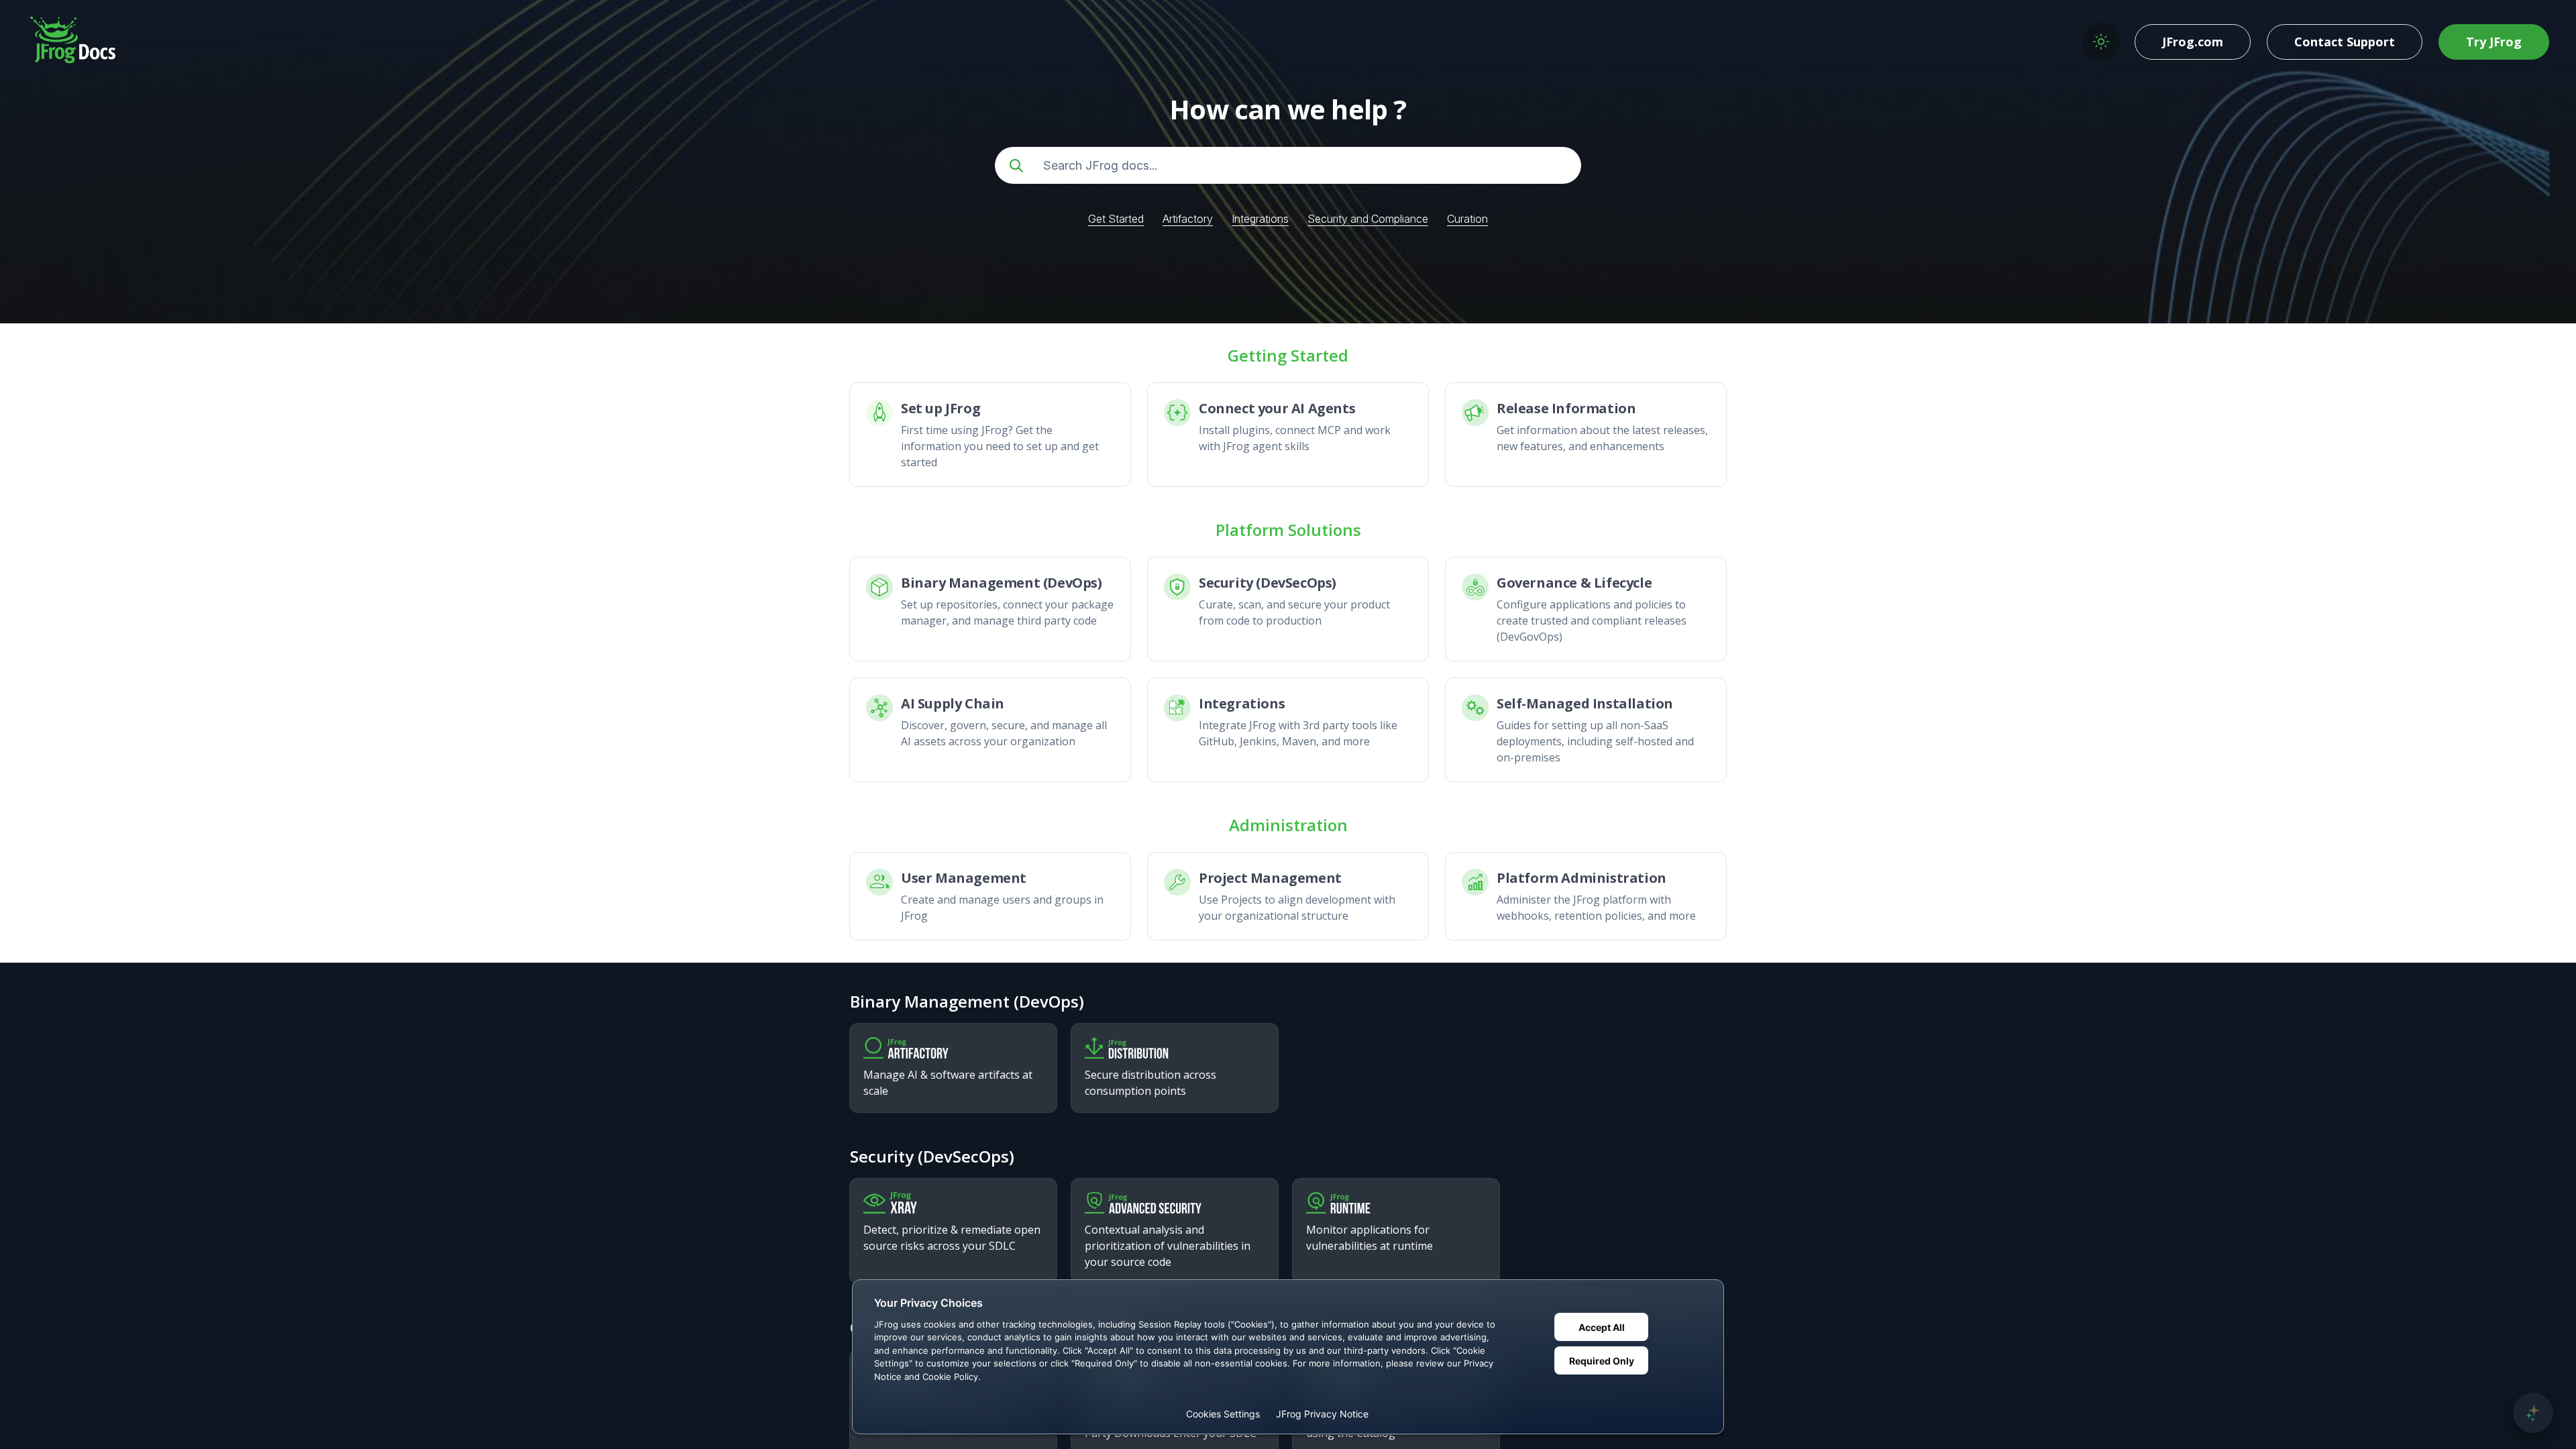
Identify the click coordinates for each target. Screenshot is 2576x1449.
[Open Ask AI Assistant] (2533, 1413)
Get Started (1116, 219)
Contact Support (2345, 42)
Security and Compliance (1368, 219)
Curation (1467, 219)
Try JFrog (2494, 42)
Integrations (1260, 219)
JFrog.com (2193, 42)
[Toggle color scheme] (2101, 42)
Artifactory (1188, 219)
